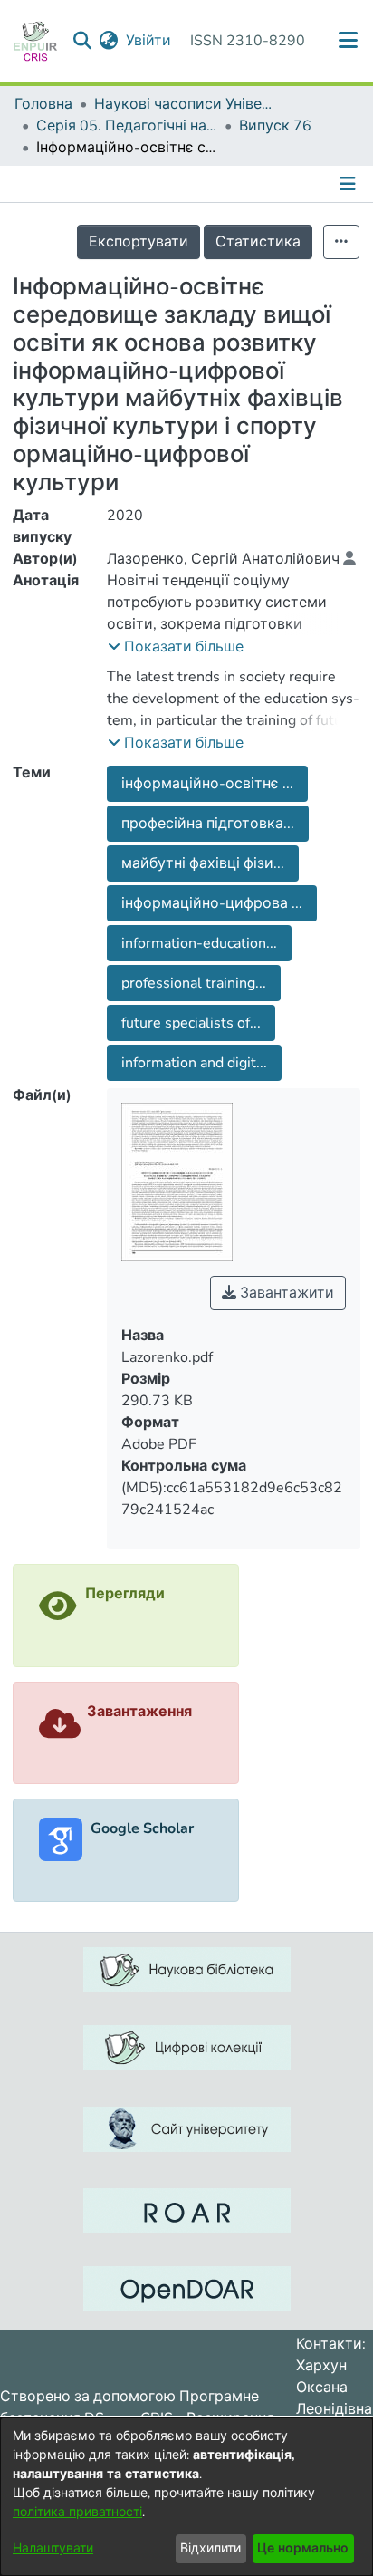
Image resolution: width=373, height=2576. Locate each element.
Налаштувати (53, 2548)
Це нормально (303, 2548)
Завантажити (285, 1293)
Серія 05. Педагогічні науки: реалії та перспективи (127, 126)
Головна (43, 104)
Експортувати (139, 242)
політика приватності (77, 2512)
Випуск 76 (275, 126)
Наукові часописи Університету (185, 104)
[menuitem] (109, 41)
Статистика (258, 242)
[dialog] (186, 2497)
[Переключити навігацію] (349, 184)
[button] (176, 647)
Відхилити (210, 2548)
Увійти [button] (149, 41)
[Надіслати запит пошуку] (83, 41)
